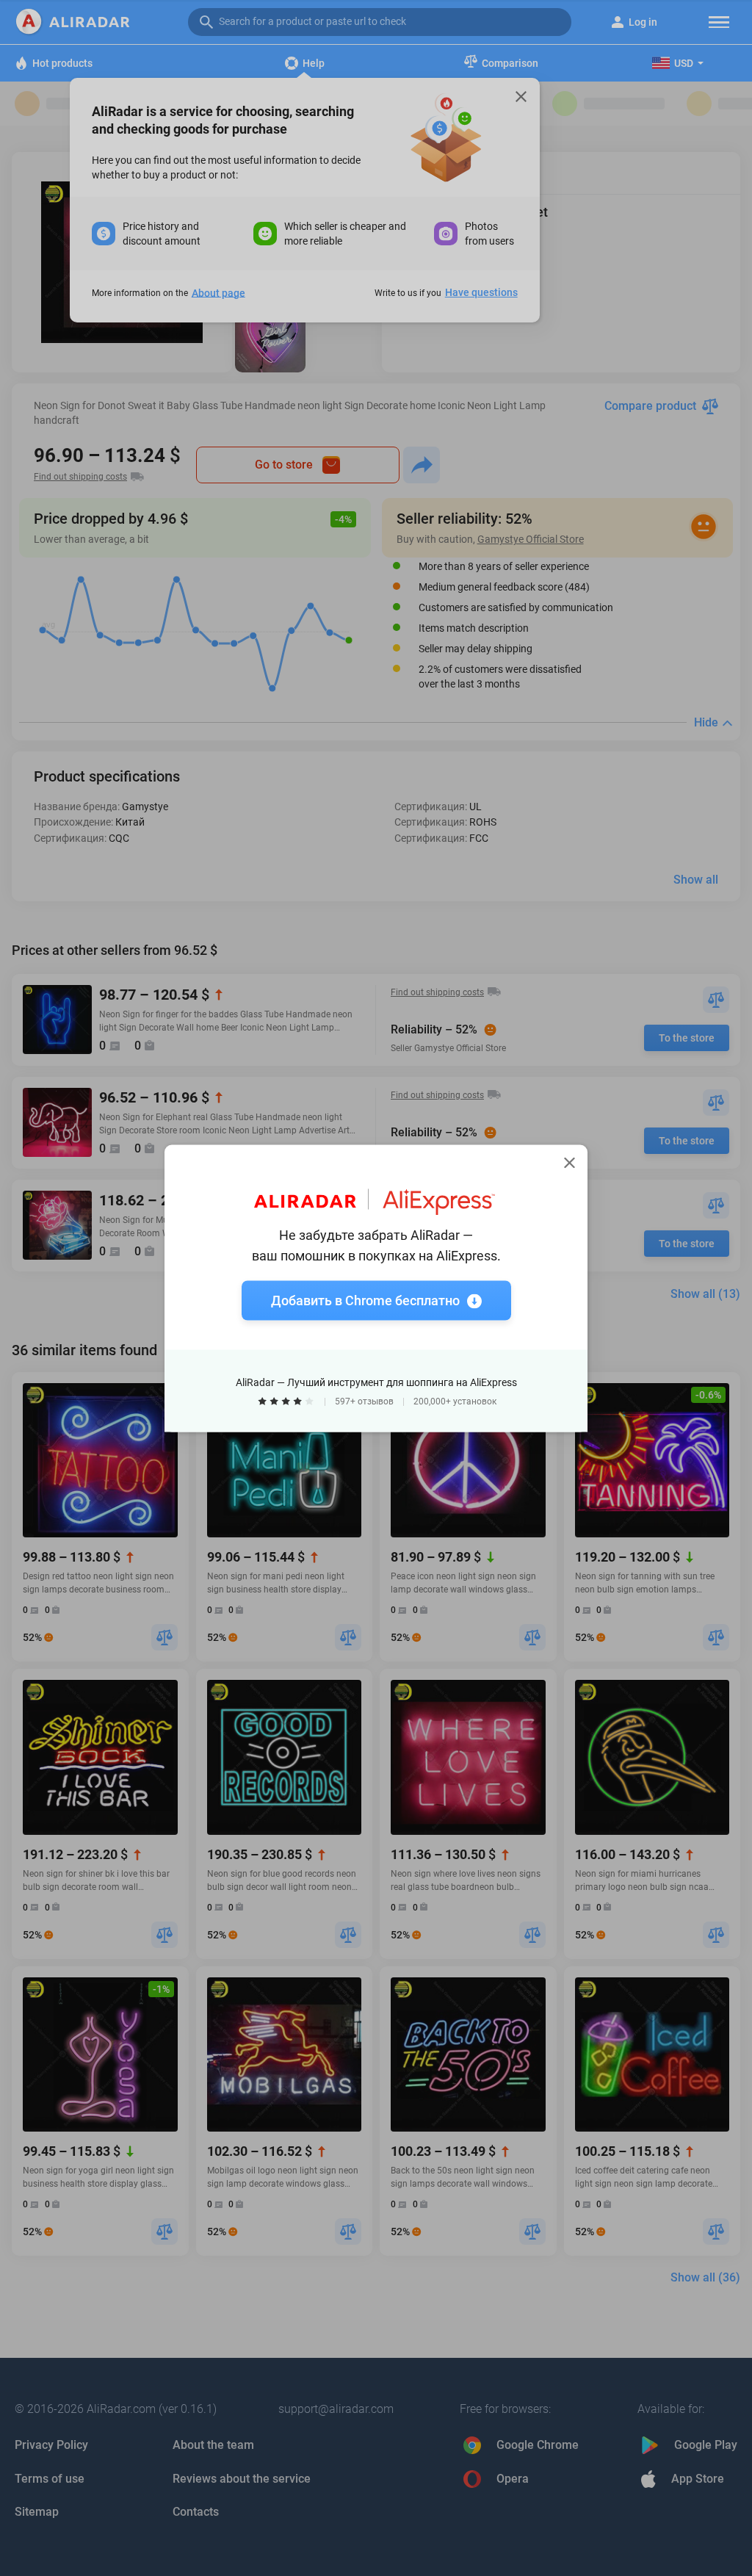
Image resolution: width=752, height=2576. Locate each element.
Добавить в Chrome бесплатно (365, 1300)
